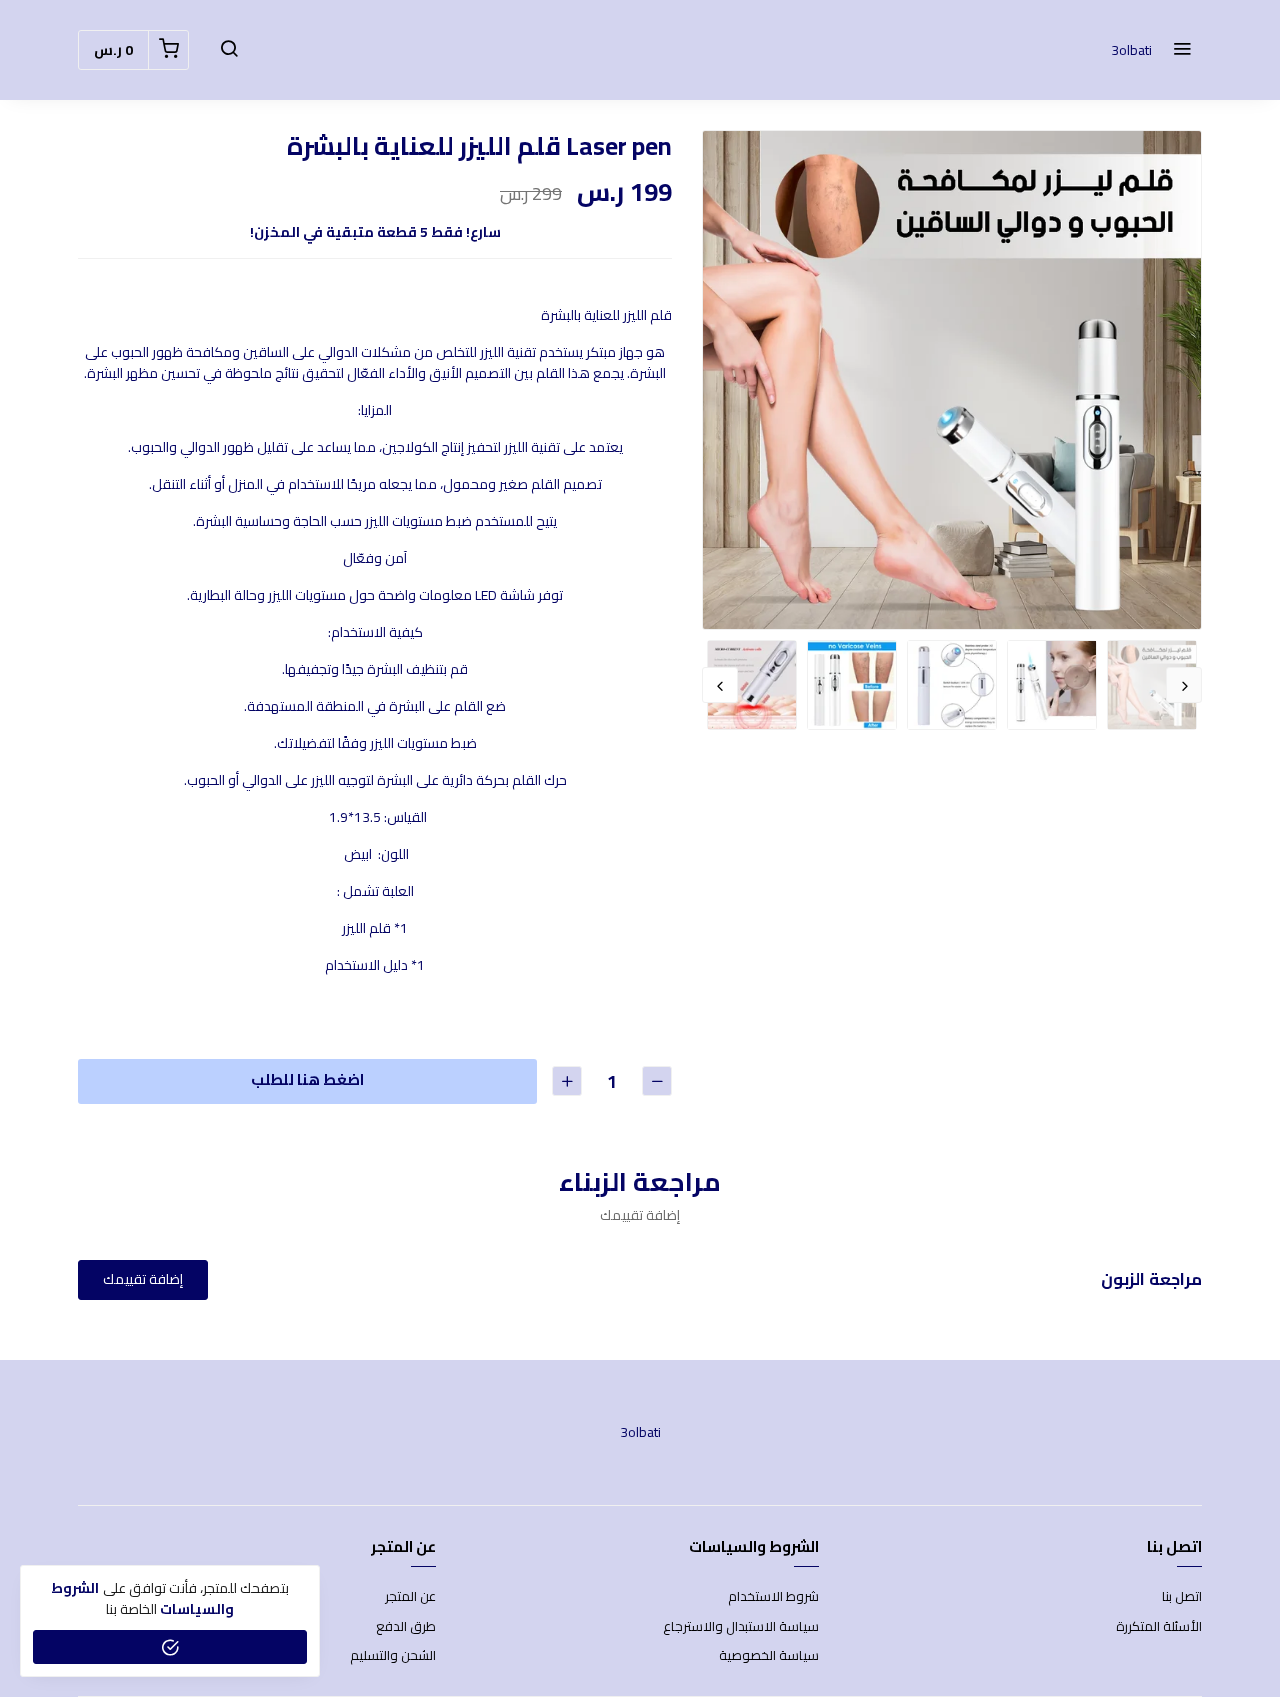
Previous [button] (1184, 685)
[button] (1182, 50)
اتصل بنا (1182, 1597)
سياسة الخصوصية (769, 1656)
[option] (952, 380)
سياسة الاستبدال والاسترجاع (741, 1627)
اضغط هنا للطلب (307, 1079)
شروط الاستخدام (773, 1597)
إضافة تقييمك (143, 1279)
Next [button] (720, 685)
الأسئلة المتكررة (1159, 1627)
